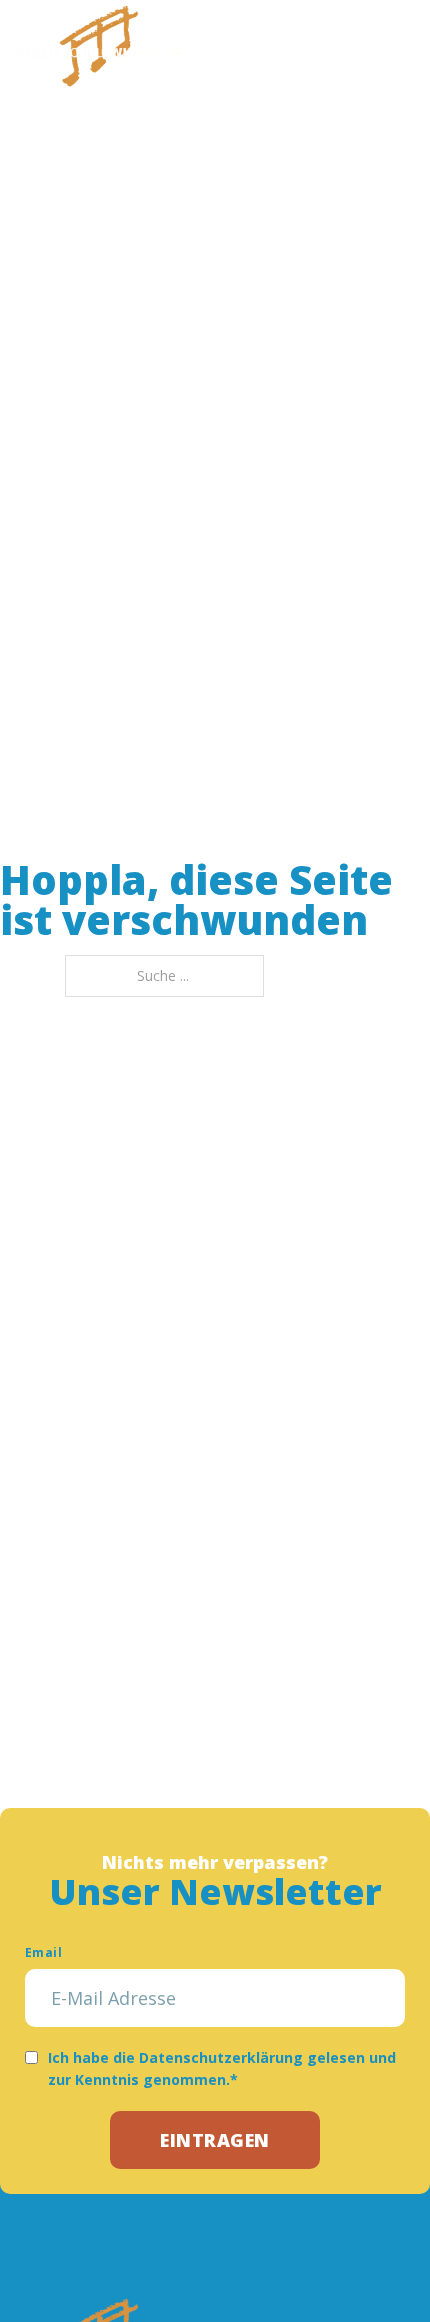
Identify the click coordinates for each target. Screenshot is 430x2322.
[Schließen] (395, 45)
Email (43, 1952)
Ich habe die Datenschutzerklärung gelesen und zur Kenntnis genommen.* (222, 2068)
